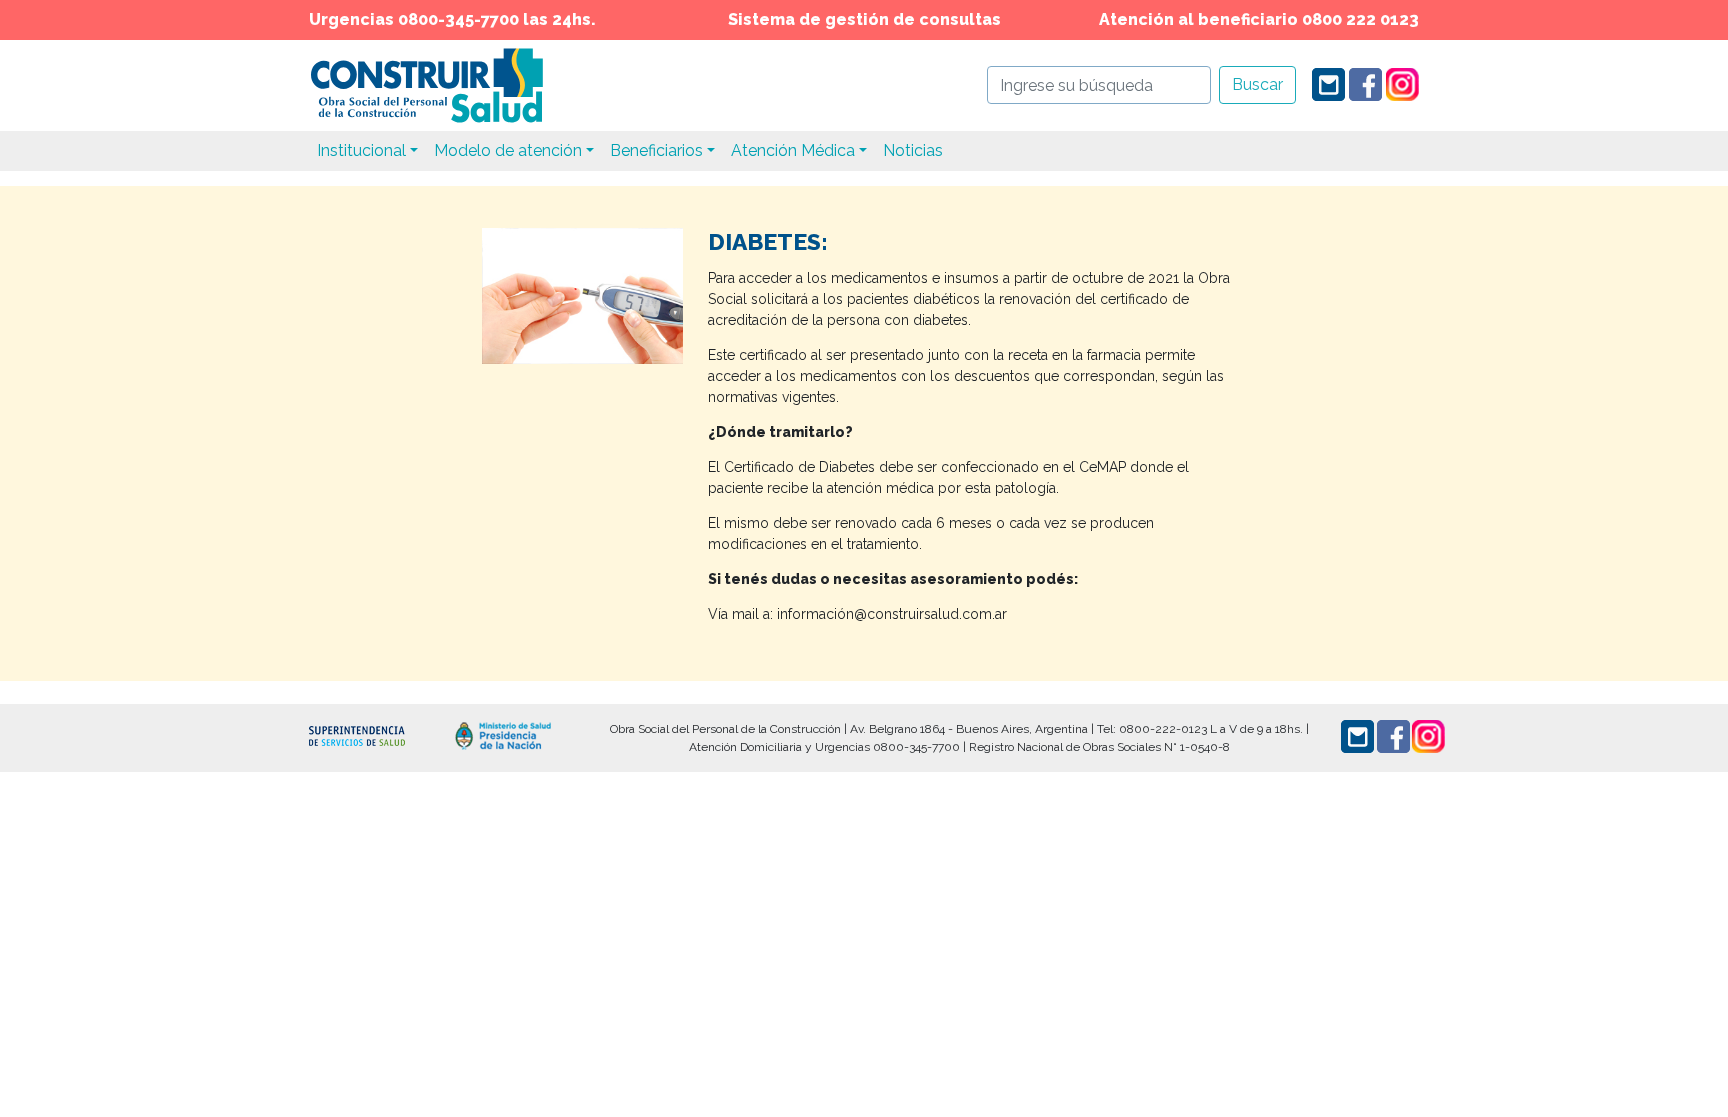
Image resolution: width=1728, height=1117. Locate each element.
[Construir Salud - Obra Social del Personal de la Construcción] (426, 84)
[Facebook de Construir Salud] (1365, 83)
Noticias (913, 150)
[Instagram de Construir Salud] (1402, 83)
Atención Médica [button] (793, 150)
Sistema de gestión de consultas (864, 19)
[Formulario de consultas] (1328, 83)
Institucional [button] (361, 150)
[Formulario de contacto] (1357, 736)
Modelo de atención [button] (508, 150)
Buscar (1257, 84)
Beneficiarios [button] (656, 150)
